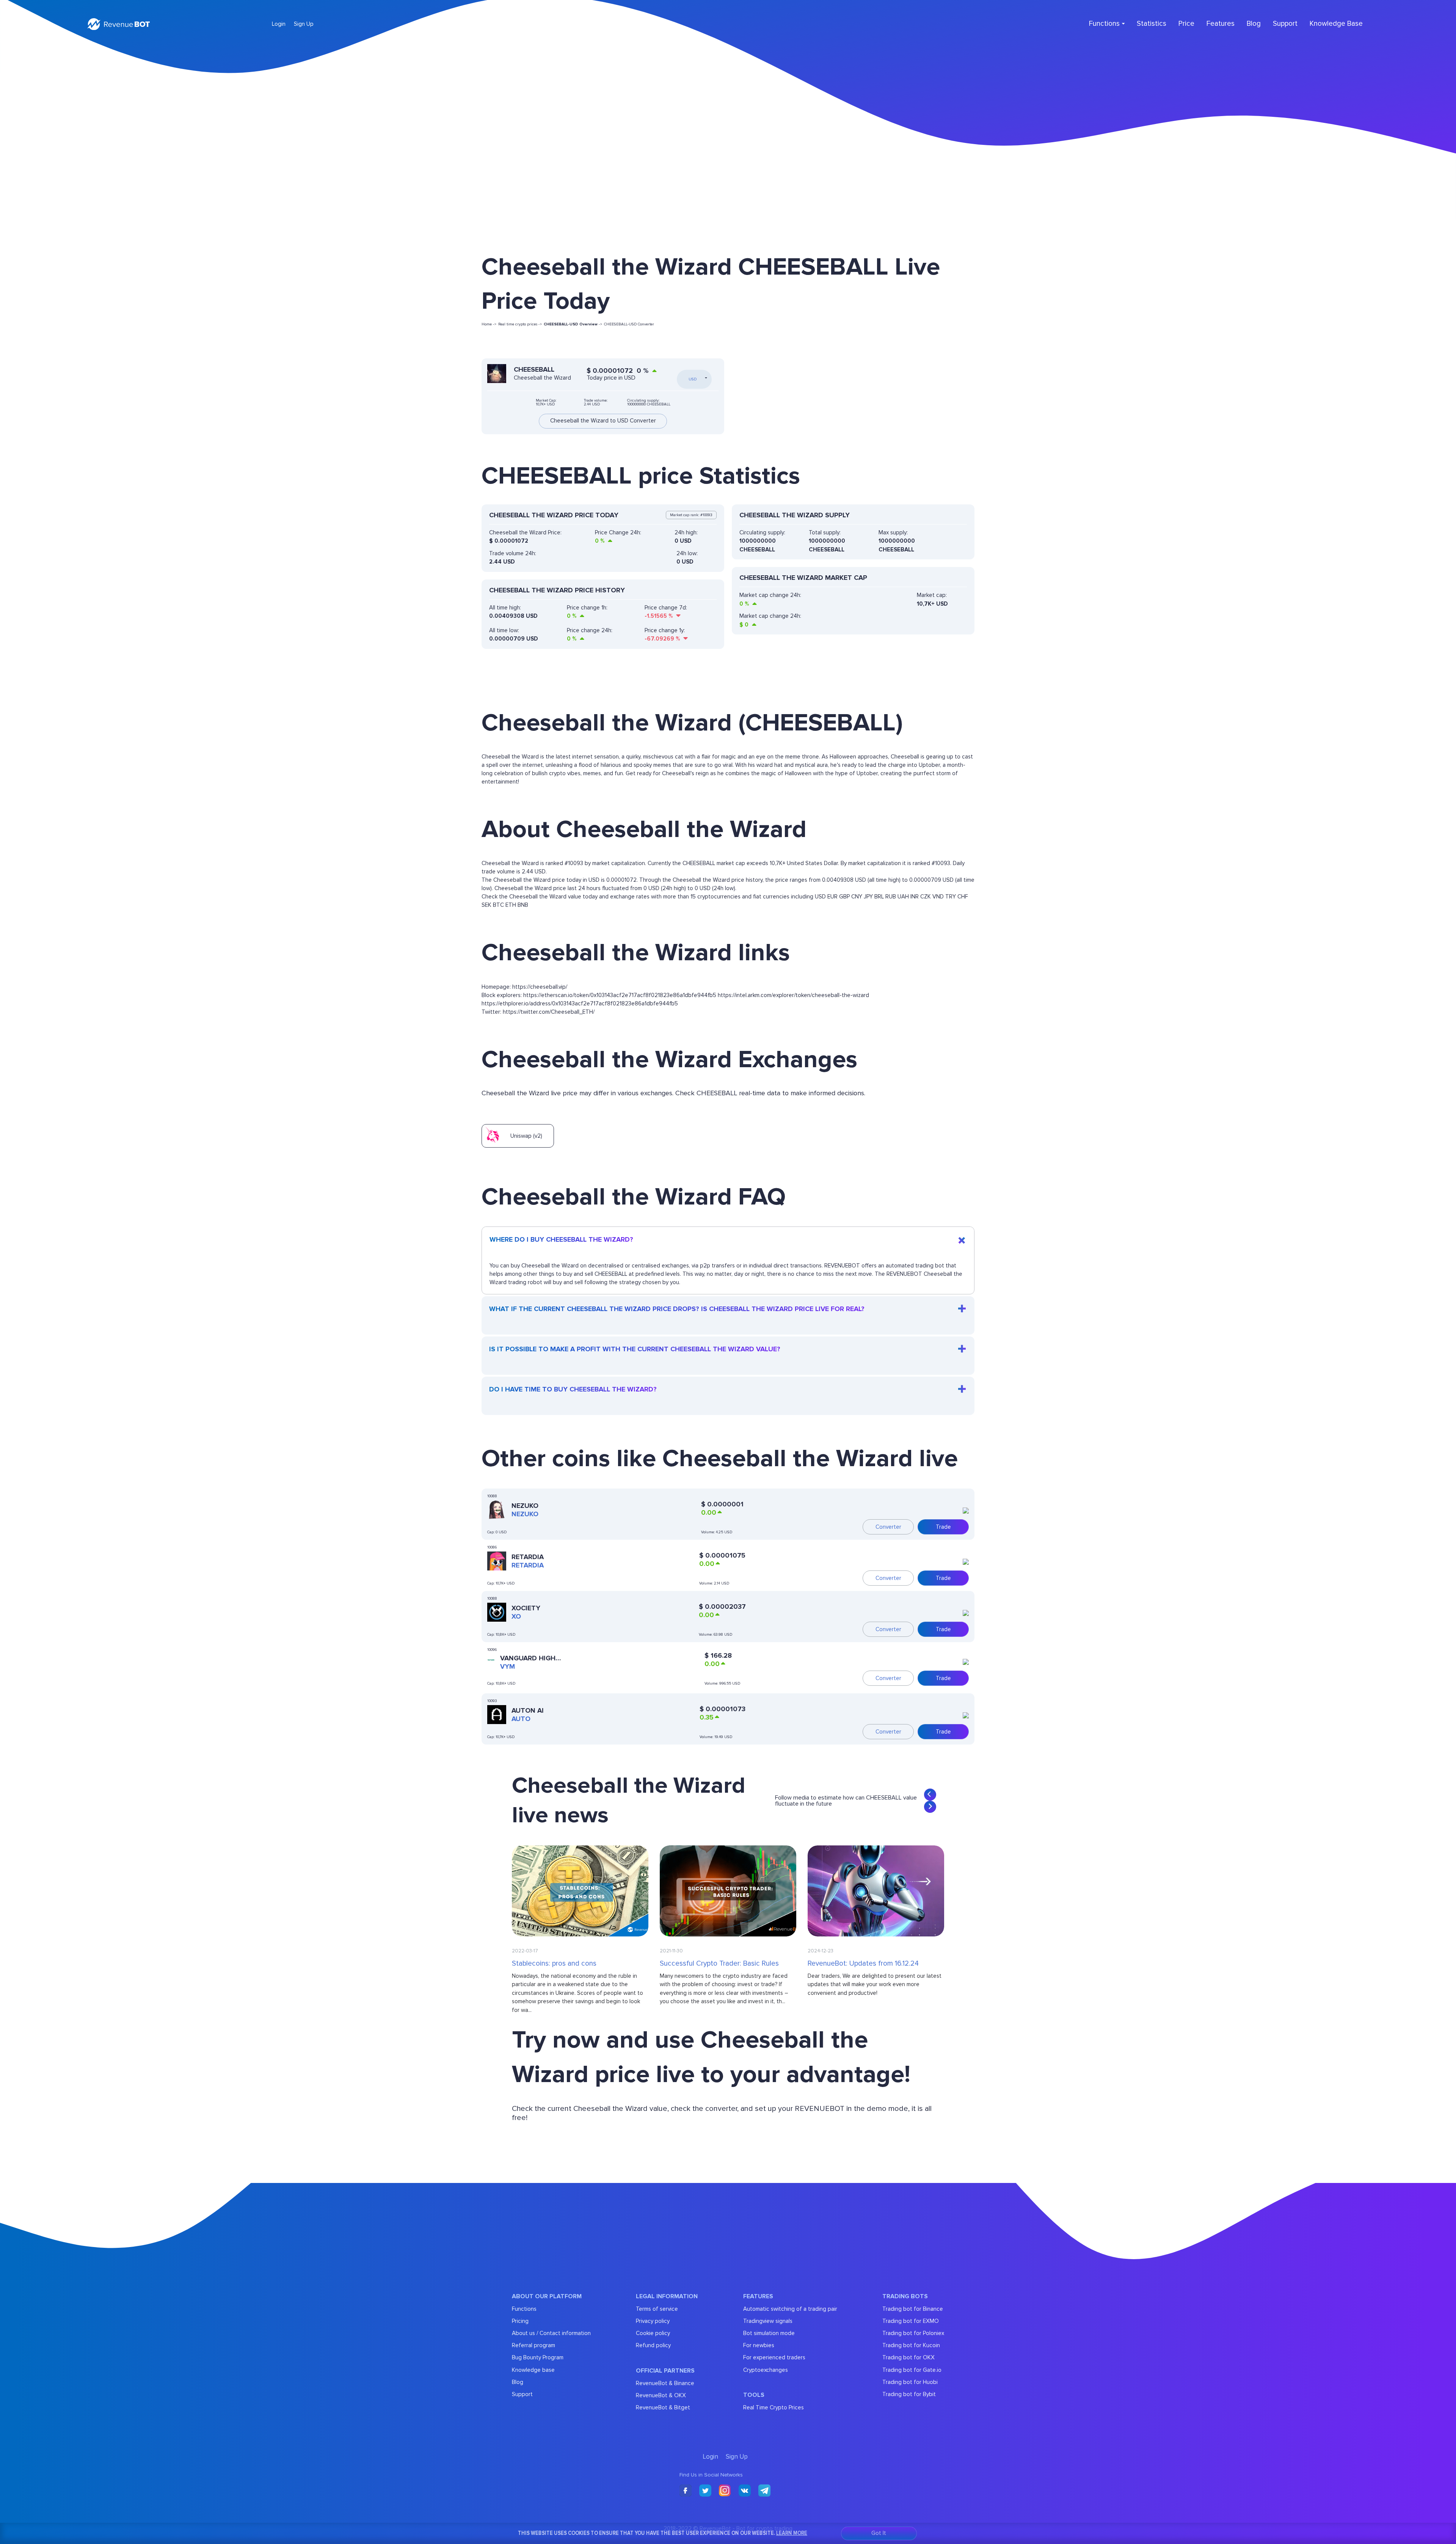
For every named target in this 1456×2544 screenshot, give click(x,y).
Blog (1254, 24)
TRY (951, 897)
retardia (528, 1565)
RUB (891, 897)
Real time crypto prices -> (520, 324)
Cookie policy (653, 2333)
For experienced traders (774, 2357)
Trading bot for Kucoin (911, 2345)
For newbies (759, 2345)
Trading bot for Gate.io (912, 2370)
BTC (498, 905)
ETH (511, 905)
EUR (832, 897)
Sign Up (304, 24)
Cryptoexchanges (766, 2370)
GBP (844, 897)
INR (915, 897)
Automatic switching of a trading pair (790, 2309)
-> (573, 324)
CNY (857, 897)
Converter (888, 1527)
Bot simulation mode (769, 2333)
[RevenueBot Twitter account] (705, 2491)
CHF (963, 897)
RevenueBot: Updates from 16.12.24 (863, 1964)
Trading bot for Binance (913, 2309)
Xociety (526, 1608)
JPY (868, 897)
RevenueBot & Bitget (663, 2407)
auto (521, 1719)
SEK (486, 905)
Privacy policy (653, 2321)
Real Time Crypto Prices (773, 2407)
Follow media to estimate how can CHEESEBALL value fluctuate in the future (846, 1801)
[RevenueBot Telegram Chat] (764, 2491)
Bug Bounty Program (538, 2357)
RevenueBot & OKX (661, 2395)
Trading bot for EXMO (911, 2321)
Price (1186, 24)
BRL (879, 897)
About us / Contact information (551, 2333)
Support (1285, 24)
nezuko (525, 1514)
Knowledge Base (1336, 24)
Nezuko (525, 1506)
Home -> (489, 324)
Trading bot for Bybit (909, 2394)
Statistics (1152, 24)
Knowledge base (533, 2370)
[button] (930, 1795)
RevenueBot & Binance (665, 2383)
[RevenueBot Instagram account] (725, 2491)
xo (516, 1616)
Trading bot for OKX (908, 2357)
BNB (523, 905)
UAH (903, 897)
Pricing (520, 2321)
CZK (926, 897)
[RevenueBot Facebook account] (686, 2491)
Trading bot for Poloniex (913, 2333)
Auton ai (528, 1710)
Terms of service (657, 2309)
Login (279, 24)
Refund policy (653, 2345)
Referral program (533, 2345)
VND (938, 897)
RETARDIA (528, 1557)
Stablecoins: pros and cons (554, 1964)
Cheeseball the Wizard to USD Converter (603, 421)
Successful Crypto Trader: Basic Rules (719, 1964)
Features (1221, 24)
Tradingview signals (768, 2321)
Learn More (792, 2533)
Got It (879, 2533)
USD (820, 897)
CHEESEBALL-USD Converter (629, 324)
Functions (524, 2309)
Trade (943, 1527)
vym (508, 1666)
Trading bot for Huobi (910, 2382)
